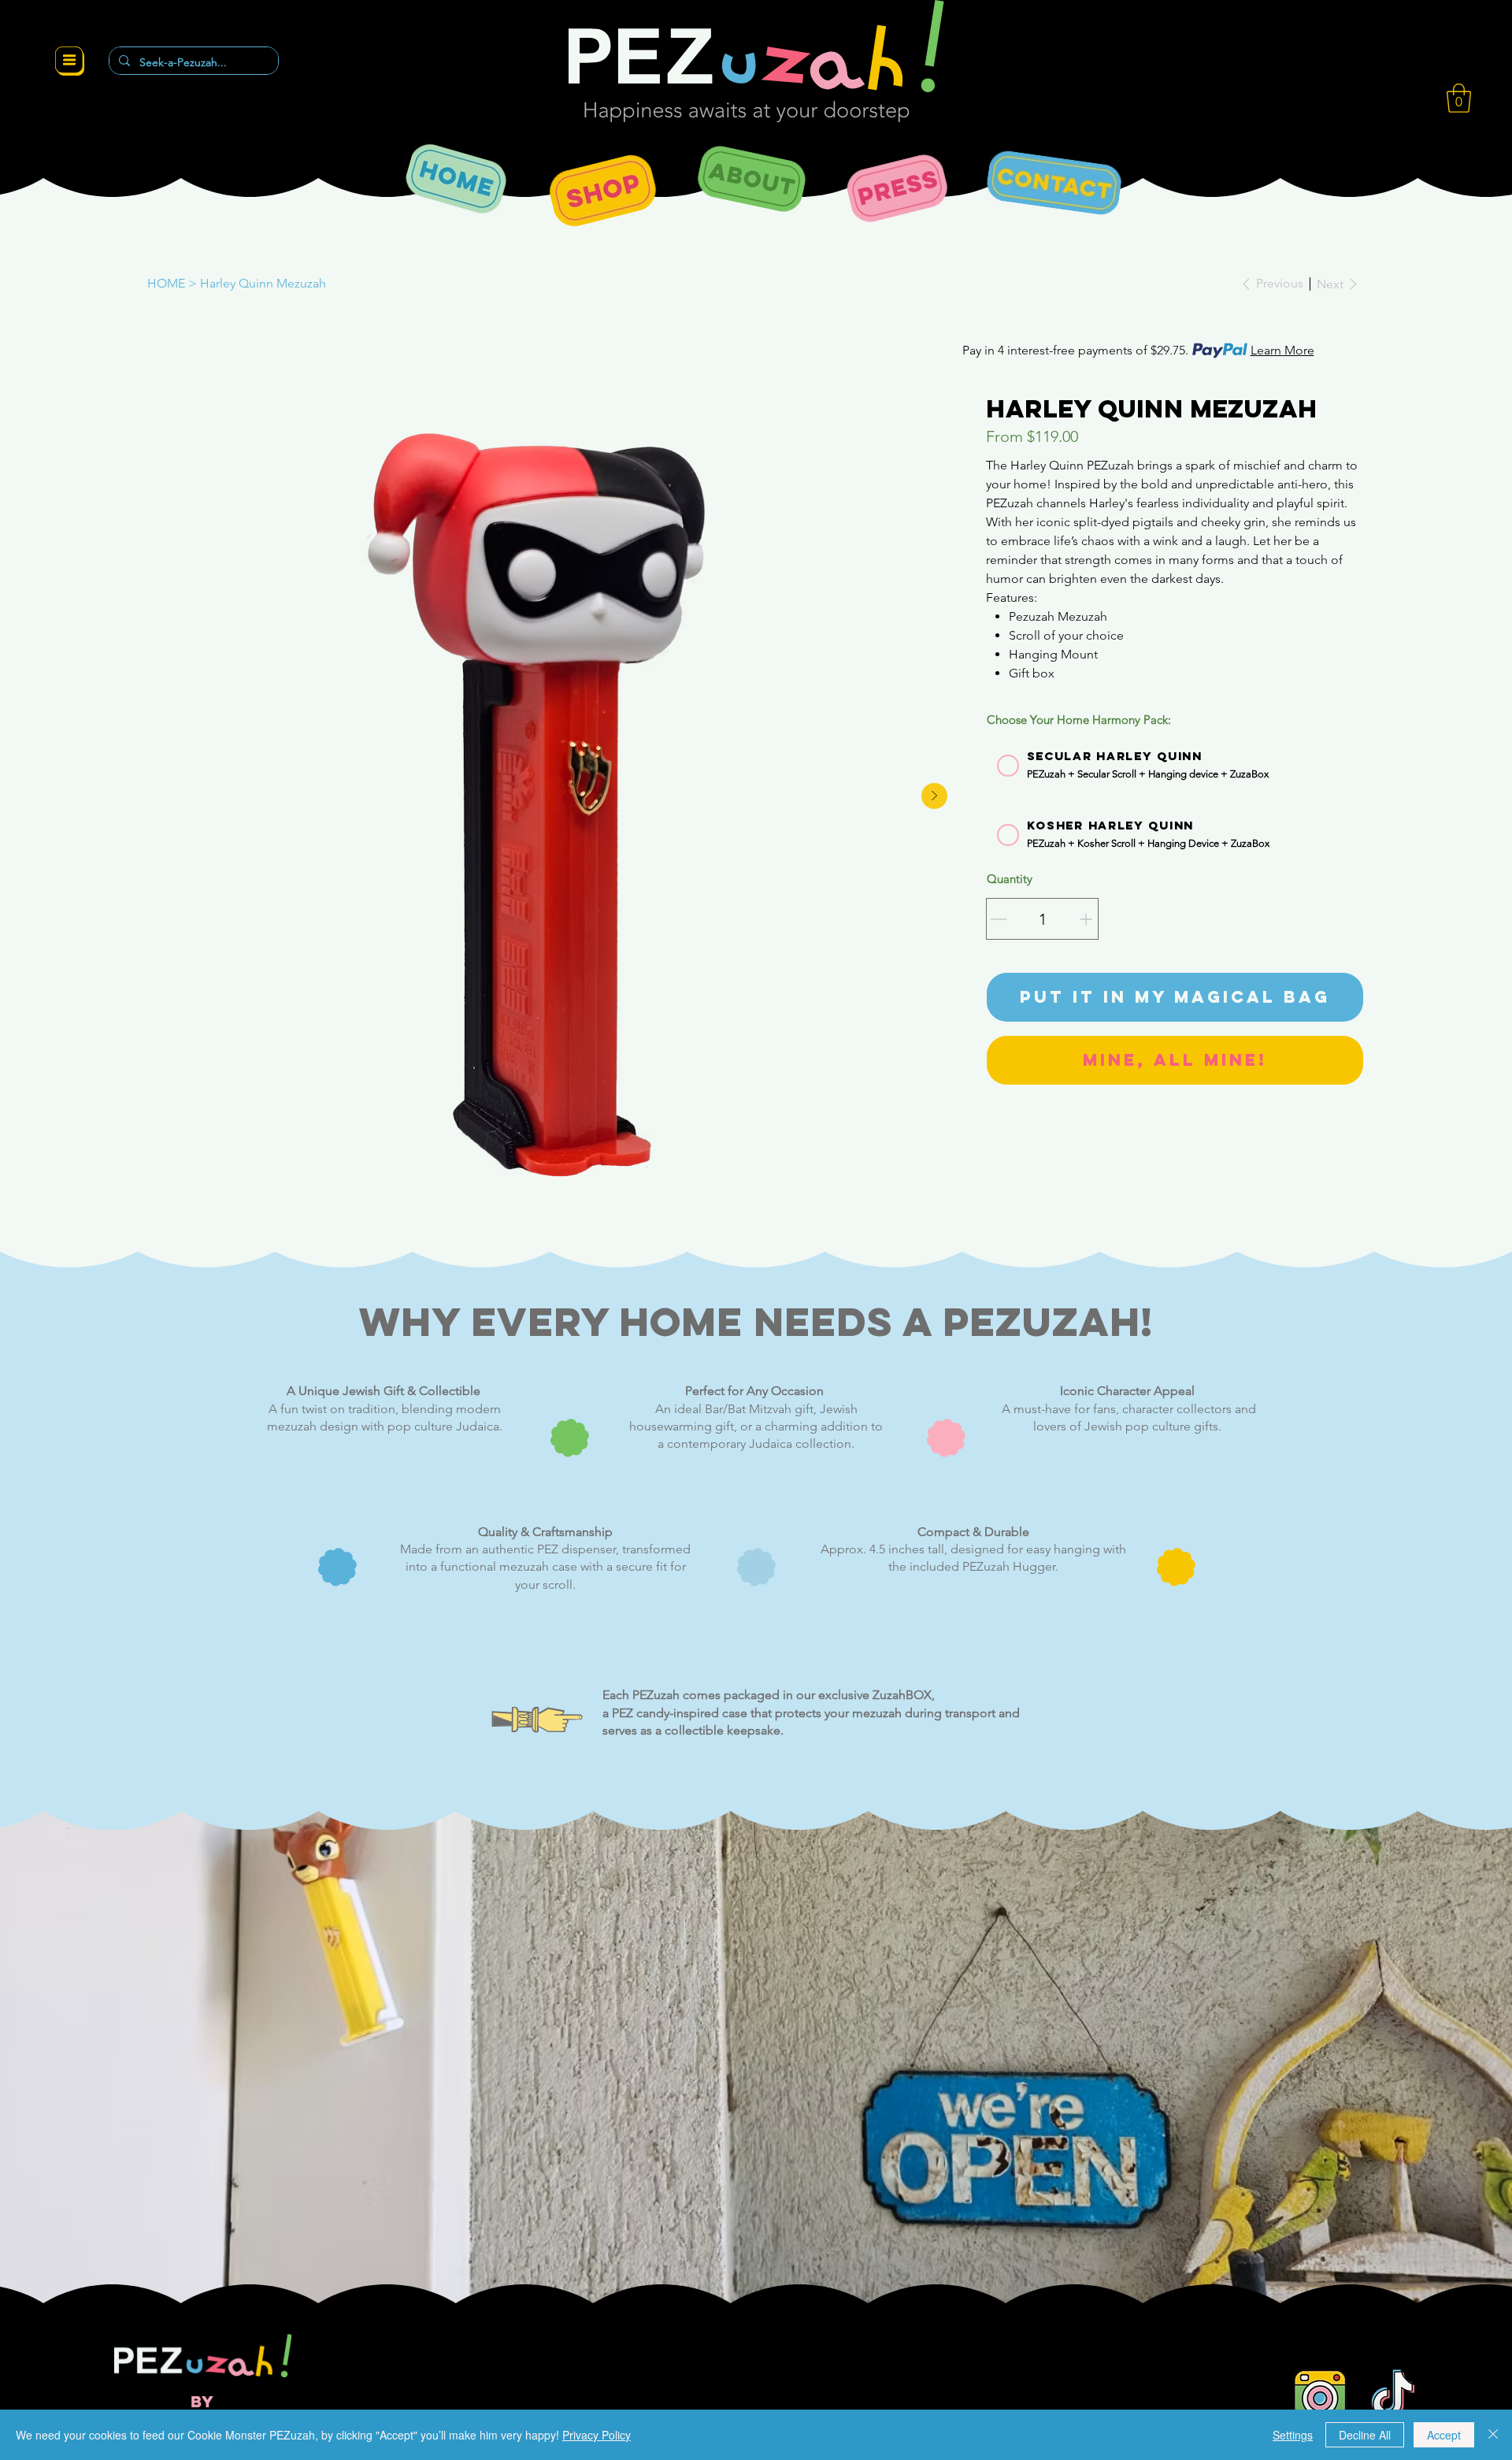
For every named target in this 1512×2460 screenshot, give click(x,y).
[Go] (999, 919)
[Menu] (70, 61)
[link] (1459, 98)
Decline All (1365, 2435)
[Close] (1493, 2435)
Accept (1444, 2435)
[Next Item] (934, 796)
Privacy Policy (597, 2435)
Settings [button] (1293, 2435)
